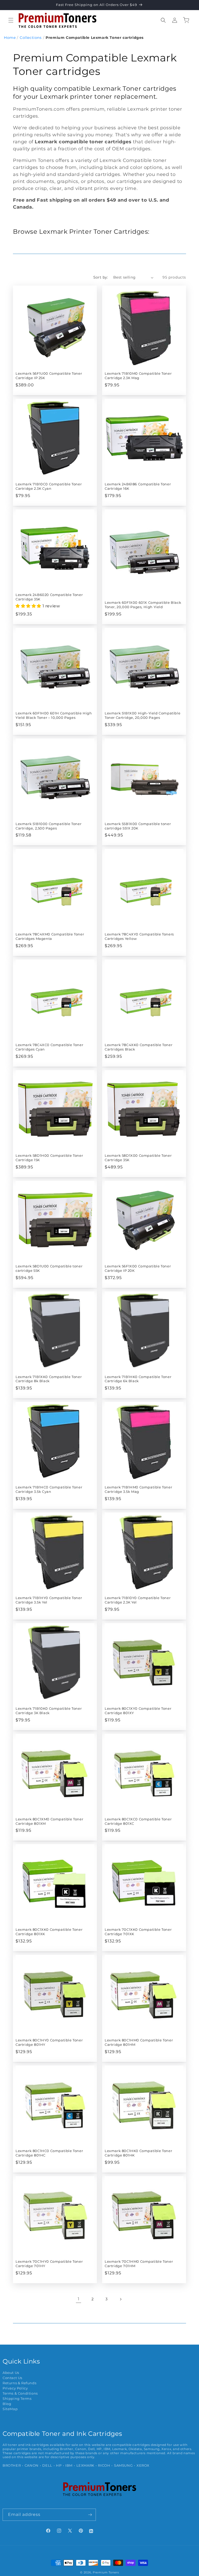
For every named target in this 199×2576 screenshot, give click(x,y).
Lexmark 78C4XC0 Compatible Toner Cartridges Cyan (49, 1047)
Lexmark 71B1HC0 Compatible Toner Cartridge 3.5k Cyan (49, 1489)
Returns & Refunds (19, 2383)
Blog (7, 2404)
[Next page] (120, 2299)
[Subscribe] (90, 2515)
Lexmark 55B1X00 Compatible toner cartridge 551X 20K (138, 826)
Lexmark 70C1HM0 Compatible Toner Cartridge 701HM (139, 2264)
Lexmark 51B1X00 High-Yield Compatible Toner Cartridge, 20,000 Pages (143, 715)
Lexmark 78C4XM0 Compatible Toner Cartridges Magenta (50, 936)
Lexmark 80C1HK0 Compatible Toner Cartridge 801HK (138, 2153)
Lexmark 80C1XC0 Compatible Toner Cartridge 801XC (138, 1821)
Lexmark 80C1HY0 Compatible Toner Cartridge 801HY (49, 2042)
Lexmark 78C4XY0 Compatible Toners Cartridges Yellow (139, 936)
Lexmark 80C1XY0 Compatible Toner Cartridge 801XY (138, 1711)
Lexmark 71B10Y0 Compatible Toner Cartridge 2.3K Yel (138, 1600)
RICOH (104, 2465)
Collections (31, 38)
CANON (32, 2465)
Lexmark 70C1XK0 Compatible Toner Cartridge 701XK (138, 1932)
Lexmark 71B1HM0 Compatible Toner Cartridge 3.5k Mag (138, 1489)
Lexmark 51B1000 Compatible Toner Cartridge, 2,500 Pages (48, 826)
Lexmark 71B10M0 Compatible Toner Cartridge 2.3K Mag (138, 376)
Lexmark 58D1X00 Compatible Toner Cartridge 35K (138, 1158)
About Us (11, 2373)
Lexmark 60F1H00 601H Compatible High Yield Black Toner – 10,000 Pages (54, 715)
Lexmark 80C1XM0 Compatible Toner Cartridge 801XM (49, 1821)
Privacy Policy (15, 2388)
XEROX (143, 2465)
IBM (69, 2465)
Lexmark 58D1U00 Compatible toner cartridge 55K (49, 1268)
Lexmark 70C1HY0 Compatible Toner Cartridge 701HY (49, 2264)
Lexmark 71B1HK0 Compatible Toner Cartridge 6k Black (138, 1379)
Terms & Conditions (20, 2393)
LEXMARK (85, 2465)
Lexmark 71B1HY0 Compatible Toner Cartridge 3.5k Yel (49, 1600)
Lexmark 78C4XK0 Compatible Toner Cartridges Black (138, 1047)
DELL (47, 2465)
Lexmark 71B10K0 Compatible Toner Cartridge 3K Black (49, 1711)
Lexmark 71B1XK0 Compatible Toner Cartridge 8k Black (49, 1379)
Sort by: (101, 277)
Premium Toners (106, 2572)
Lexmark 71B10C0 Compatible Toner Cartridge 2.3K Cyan (49, 486)
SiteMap (10, 2409)
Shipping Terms (17, 2399)
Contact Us (12, 2378)
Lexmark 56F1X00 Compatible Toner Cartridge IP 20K (138, 1268)
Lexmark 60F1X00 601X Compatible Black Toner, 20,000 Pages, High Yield (143, 605)
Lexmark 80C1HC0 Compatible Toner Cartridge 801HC (49, 2153)
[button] (11, 20)
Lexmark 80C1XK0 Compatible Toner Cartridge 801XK (49, 1932)
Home (10, 38)
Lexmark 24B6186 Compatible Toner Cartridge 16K (138, 486)
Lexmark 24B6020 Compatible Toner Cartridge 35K (49, 597)
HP (59, 2465)
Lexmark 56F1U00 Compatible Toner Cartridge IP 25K (49, 376)
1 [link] (79, 2299)
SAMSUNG (123, 2465)
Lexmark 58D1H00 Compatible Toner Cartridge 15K (49, 1158)
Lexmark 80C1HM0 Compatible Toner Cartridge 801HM (139, 2042)
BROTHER (12, 2465)
